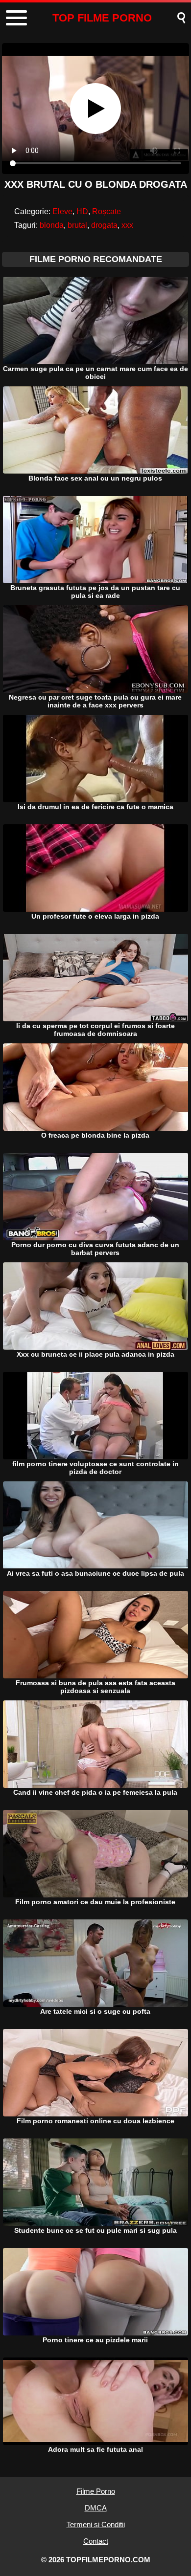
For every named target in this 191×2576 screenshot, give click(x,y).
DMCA (96, 2508)
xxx (127, 225)
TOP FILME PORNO (102, 18)
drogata (104, 225)
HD (82, 211)
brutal (77, 225)
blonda (52, 225)
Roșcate (107, 211)
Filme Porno (96, 2491)
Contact (96, 2541)
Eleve (62, 211)
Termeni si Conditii (96, 2524)
